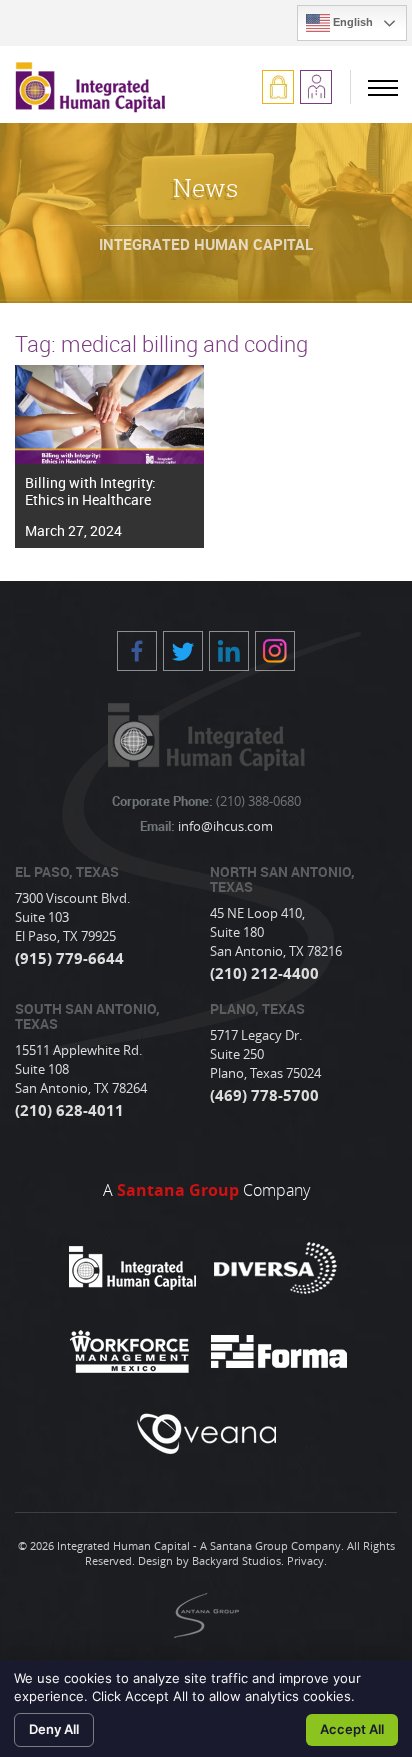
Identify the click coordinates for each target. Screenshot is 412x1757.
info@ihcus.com (224, 826)
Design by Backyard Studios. (211, 1560)
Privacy (305, 1560)
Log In (278, 87)
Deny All (54, 1729)
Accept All (352, 1729)
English (351, 22)
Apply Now (316, 87)
